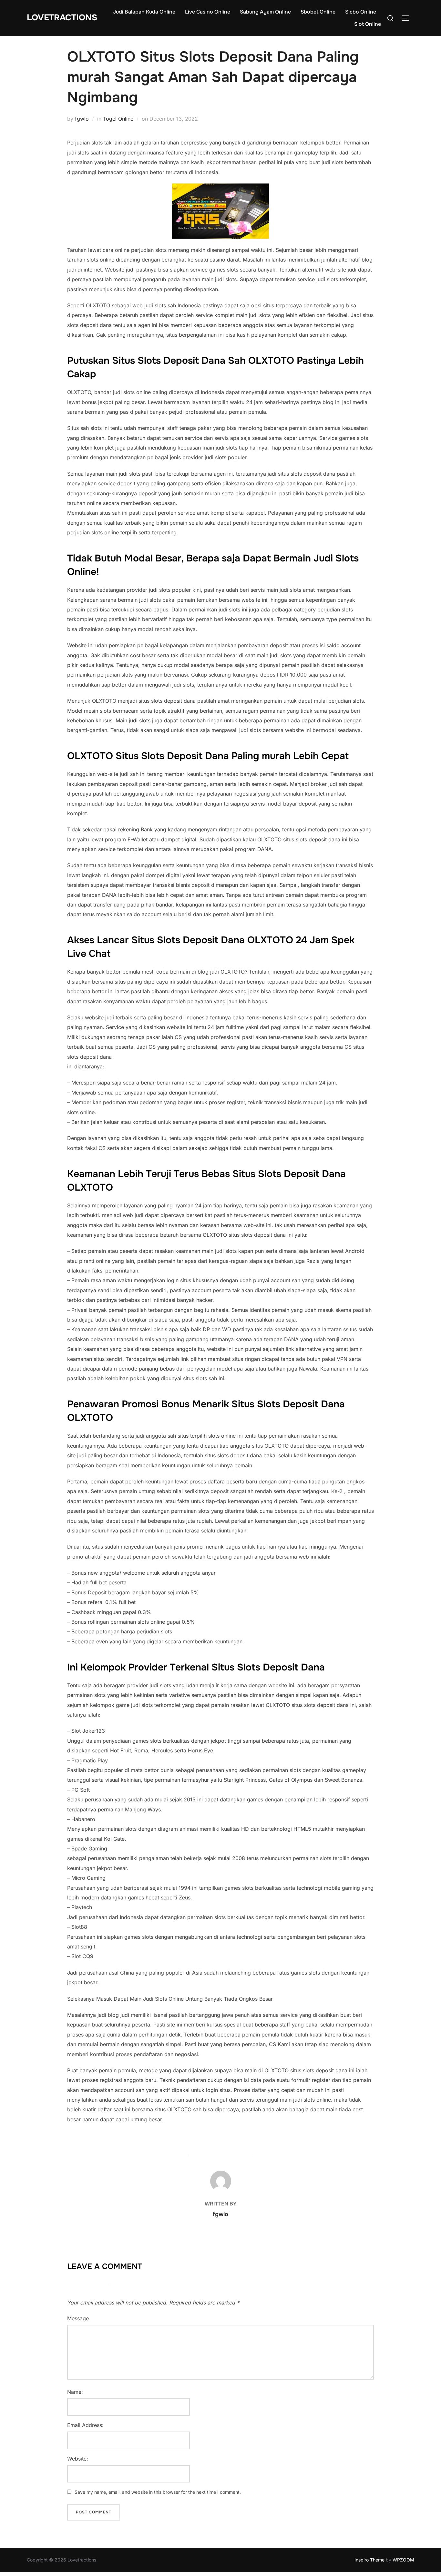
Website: (78, 2459)
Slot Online (368, 24)
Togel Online (118, 119)
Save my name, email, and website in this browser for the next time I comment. (158, 2492)
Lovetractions (62, 18)
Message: (79, 2318)
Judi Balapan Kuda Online (144, 12)
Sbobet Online (318, 12)
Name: (75, 2392)
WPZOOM (403, 2560)
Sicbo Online (361, 12)
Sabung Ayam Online (265, 12)
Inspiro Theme (369, 2560)
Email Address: (85, 2425)
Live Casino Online (208, 12)
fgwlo (82, 119)
